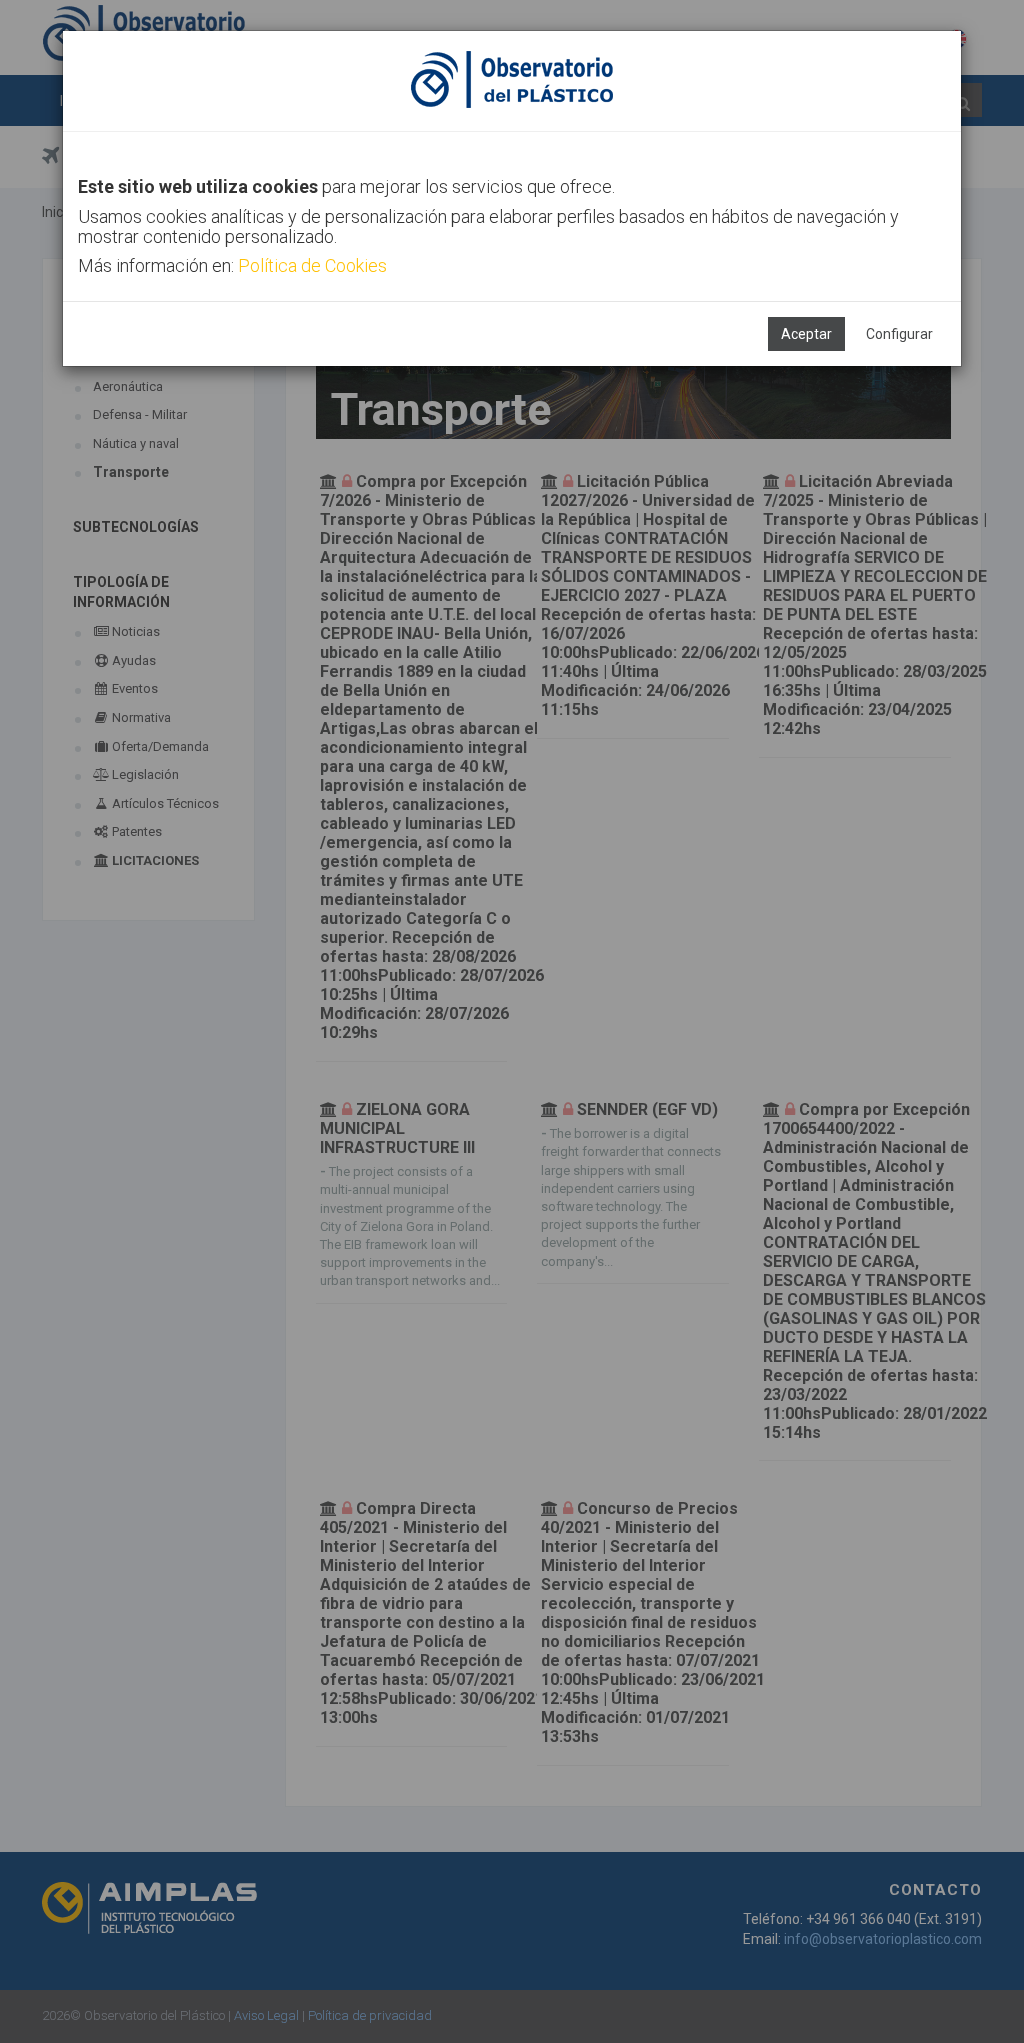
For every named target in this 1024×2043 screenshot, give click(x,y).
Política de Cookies (312, 265)
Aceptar (806, 334)
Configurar (899, 334)
